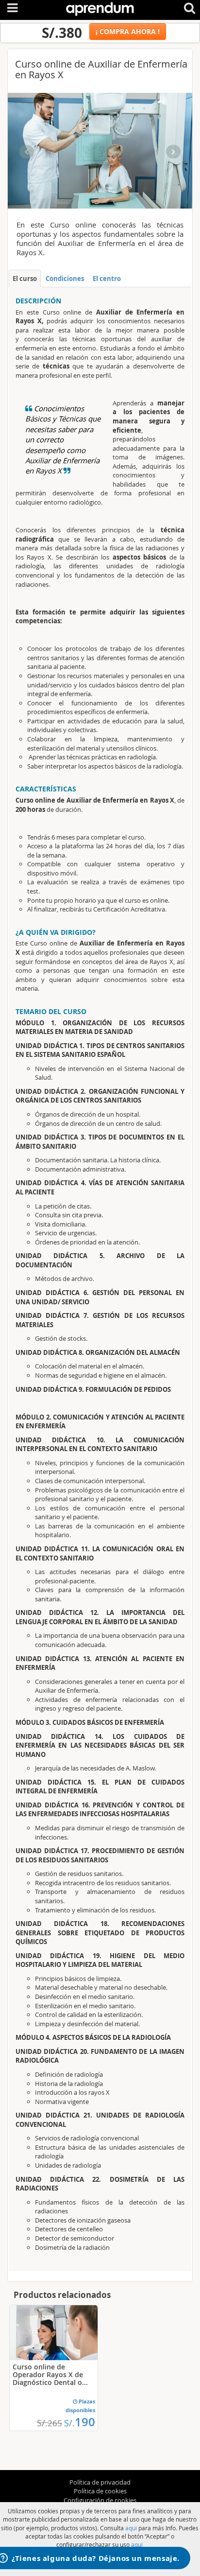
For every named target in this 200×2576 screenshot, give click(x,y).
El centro (107, 279)
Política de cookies (100, 2491)
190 (80, 2422)
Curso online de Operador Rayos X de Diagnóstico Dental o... (50, 2374)
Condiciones (65, 279)
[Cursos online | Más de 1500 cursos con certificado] (100, 7)
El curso (25, 279)
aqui (131, 2528)
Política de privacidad (100, 2482)
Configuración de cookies (100, 2500)
